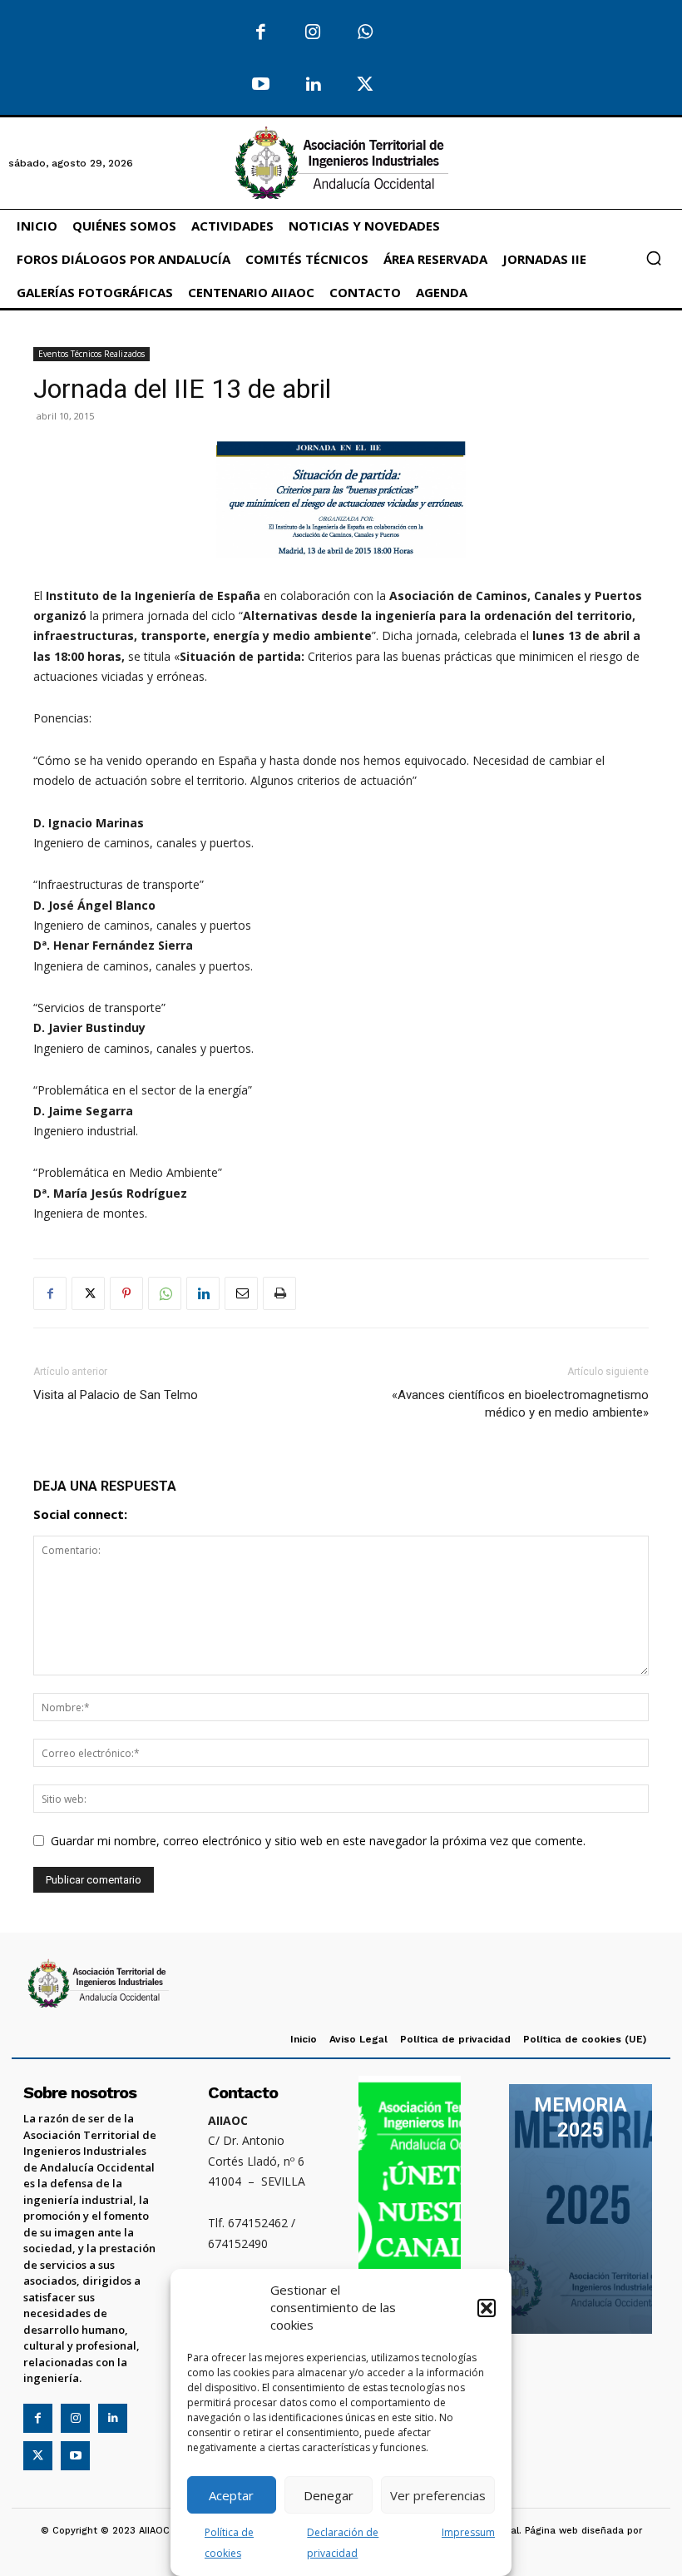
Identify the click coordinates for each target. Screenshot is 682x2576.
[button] (487, 2308)
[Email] (241, 1293)
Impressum (468, 2532)
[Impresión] (279, 1293)
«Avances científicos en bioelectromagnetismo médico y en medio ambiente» (520, 1404)
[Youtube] (261, 85)
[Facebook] (261, 33)
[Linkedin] (203, 1293)
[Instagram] (313, 33)
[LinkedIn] (313, 85)
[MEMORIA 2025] (581, 2209)
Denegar (329, 2495)
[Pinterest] (126, 1293)
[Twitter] (365, 85)
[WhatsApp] (365, 33)
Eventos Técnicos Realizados (91, 354)
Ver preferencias (438, 2495)
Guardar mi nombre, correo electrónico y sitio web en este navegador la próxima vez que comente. (318, 1841)
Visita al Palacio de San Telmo (116, 1395)
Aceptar (231, 2495)
